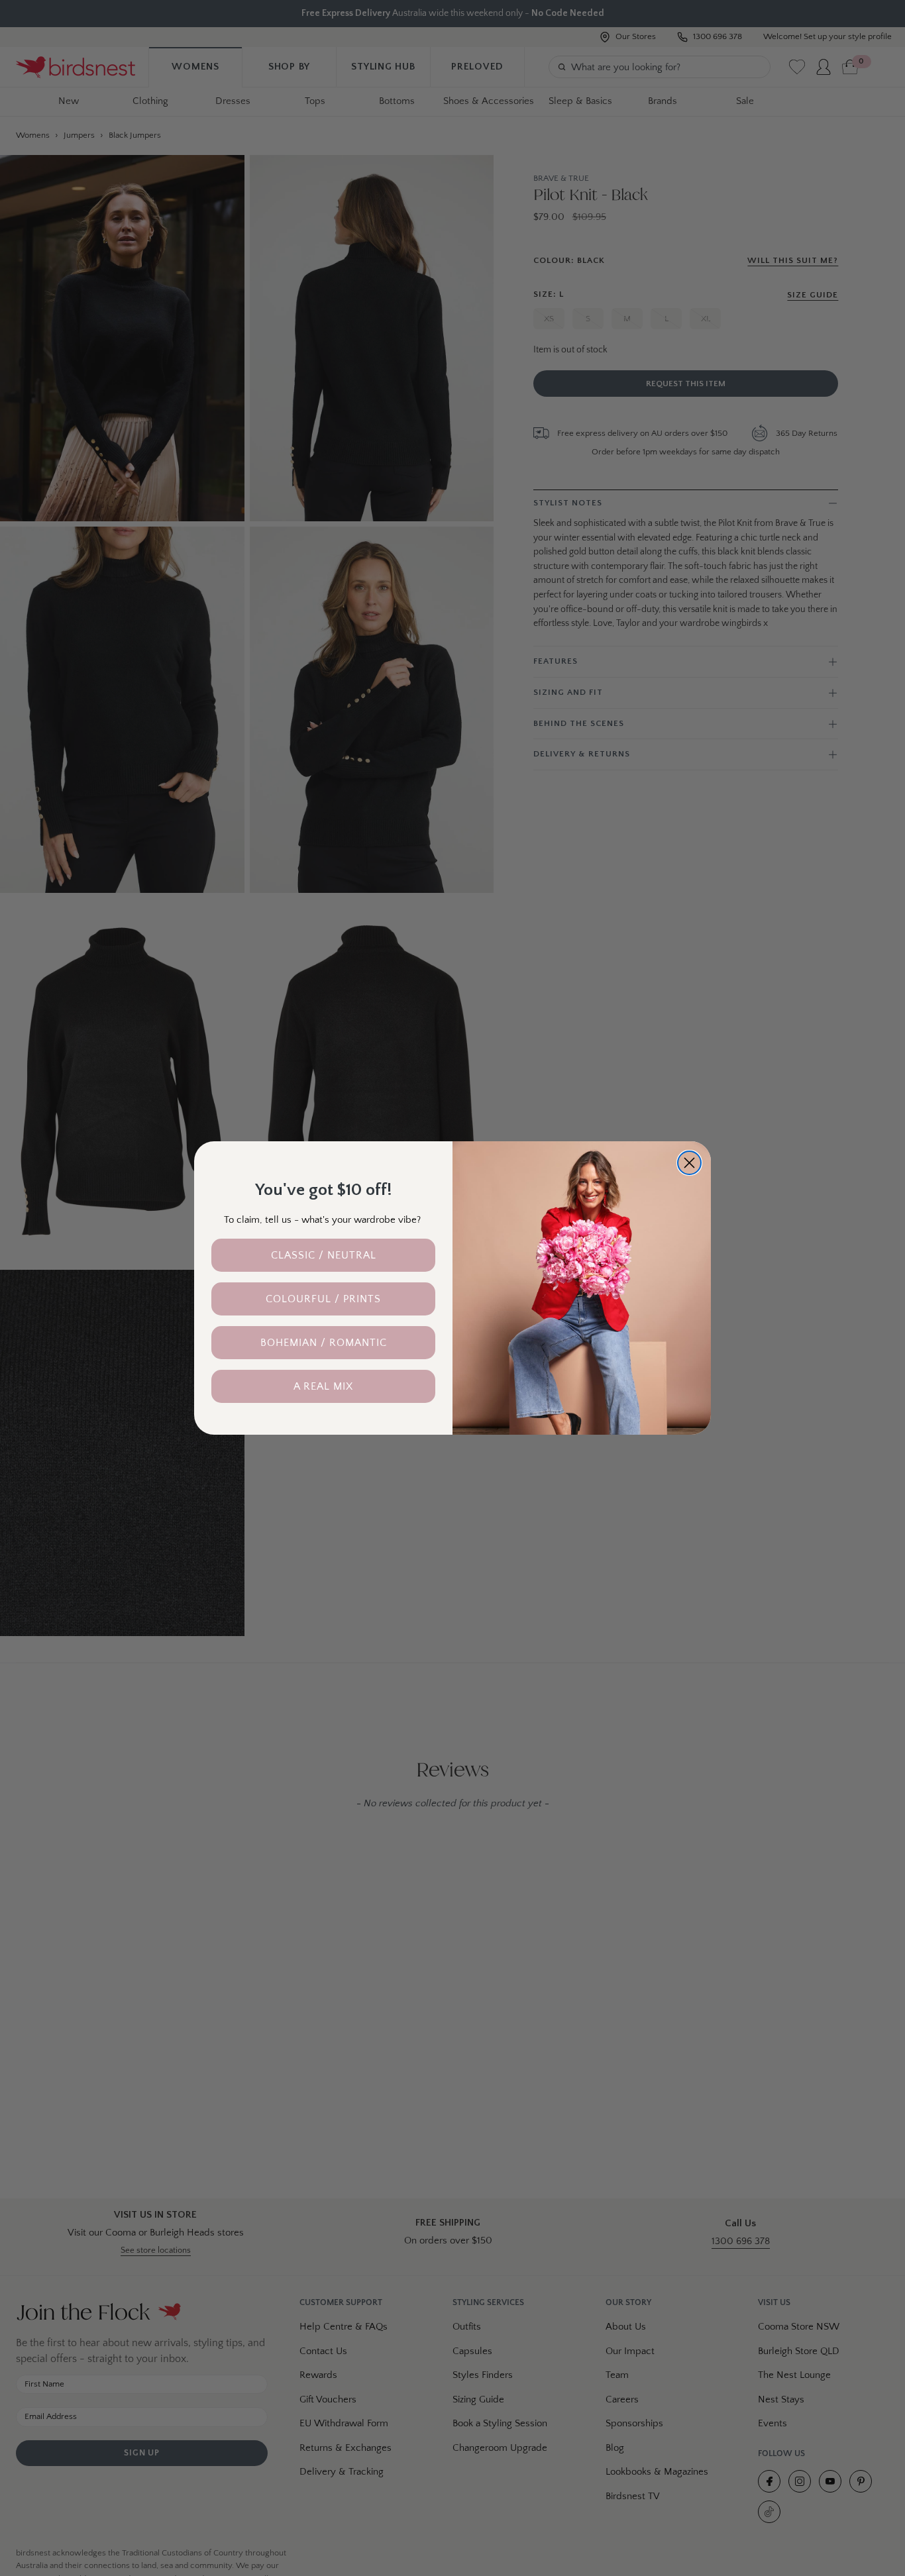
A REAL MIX (323, 1386)
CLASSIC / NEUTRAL (324, 1255)
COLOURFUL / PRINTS (323, 1299)
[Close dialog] (689, 1163)
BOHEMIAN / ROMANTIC (324, 1343)
